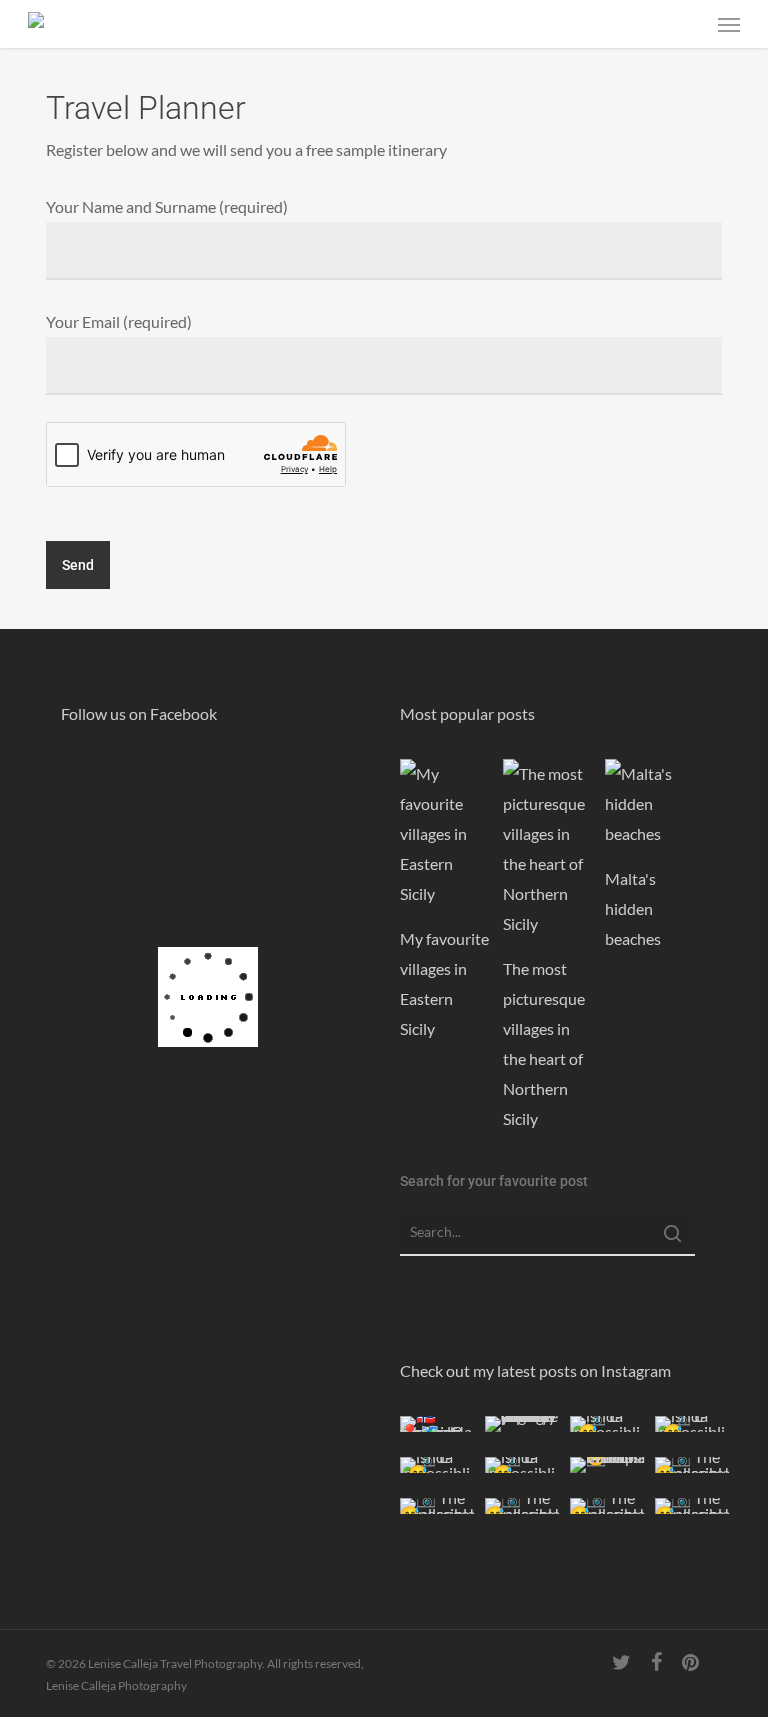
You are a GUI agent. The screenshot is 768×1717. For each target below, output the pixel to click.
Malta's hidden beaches (633, 908)
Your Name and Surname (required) (167, 206)
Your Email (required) (119, 321)
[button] (729, 24)
